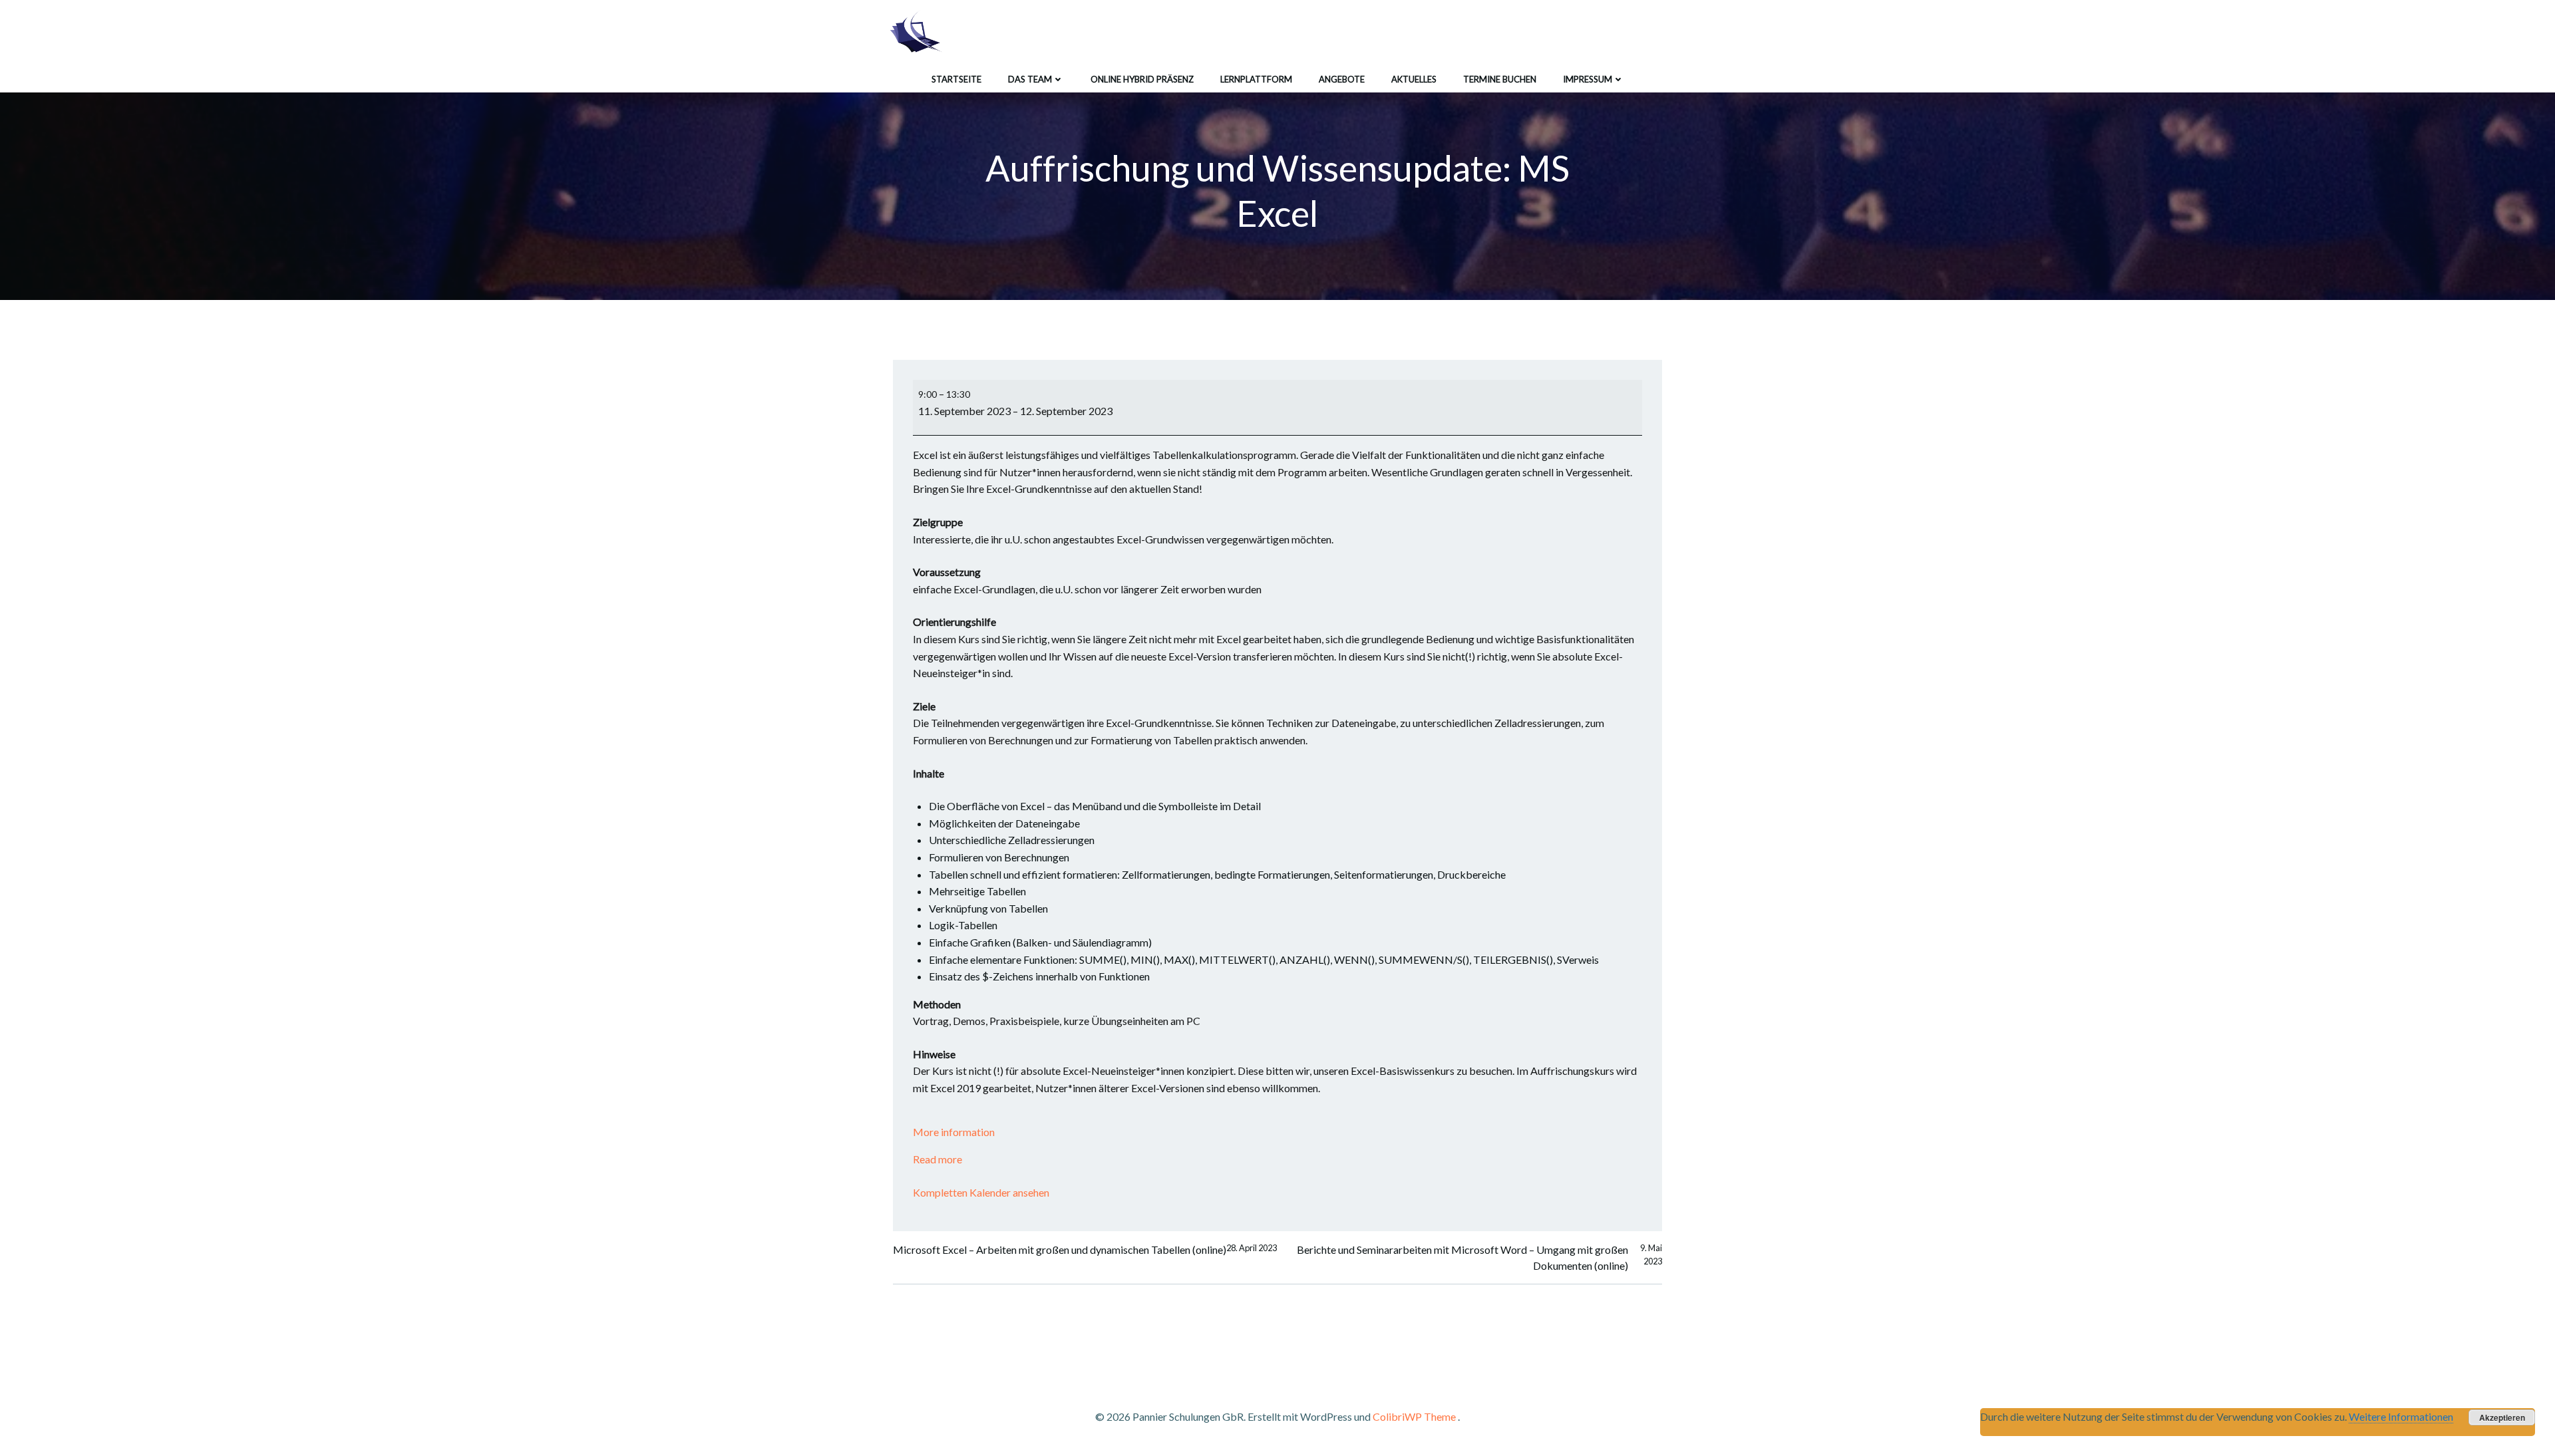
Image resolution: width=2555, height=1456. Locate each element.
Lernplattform (1256, 79)
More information (954, 1132)
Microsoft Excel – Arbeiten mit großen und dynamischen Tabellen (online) (1085, 1249)
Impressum (1588, 79)
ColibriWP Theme (1414, 1416)
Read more (937, 1159)
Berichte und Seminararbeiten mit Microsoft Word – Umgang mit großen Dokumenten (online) (1479, 1257)
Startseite (956, 79)
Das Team (1030, 79)
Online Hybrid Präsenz (1142, 79)
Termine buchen (1500, 79)
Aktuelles (1414, 79)
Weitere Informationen (2401, 1416)
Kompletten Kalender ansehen (981, 1192)
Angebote (1342, 79)
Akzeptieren (2502, 1417)
